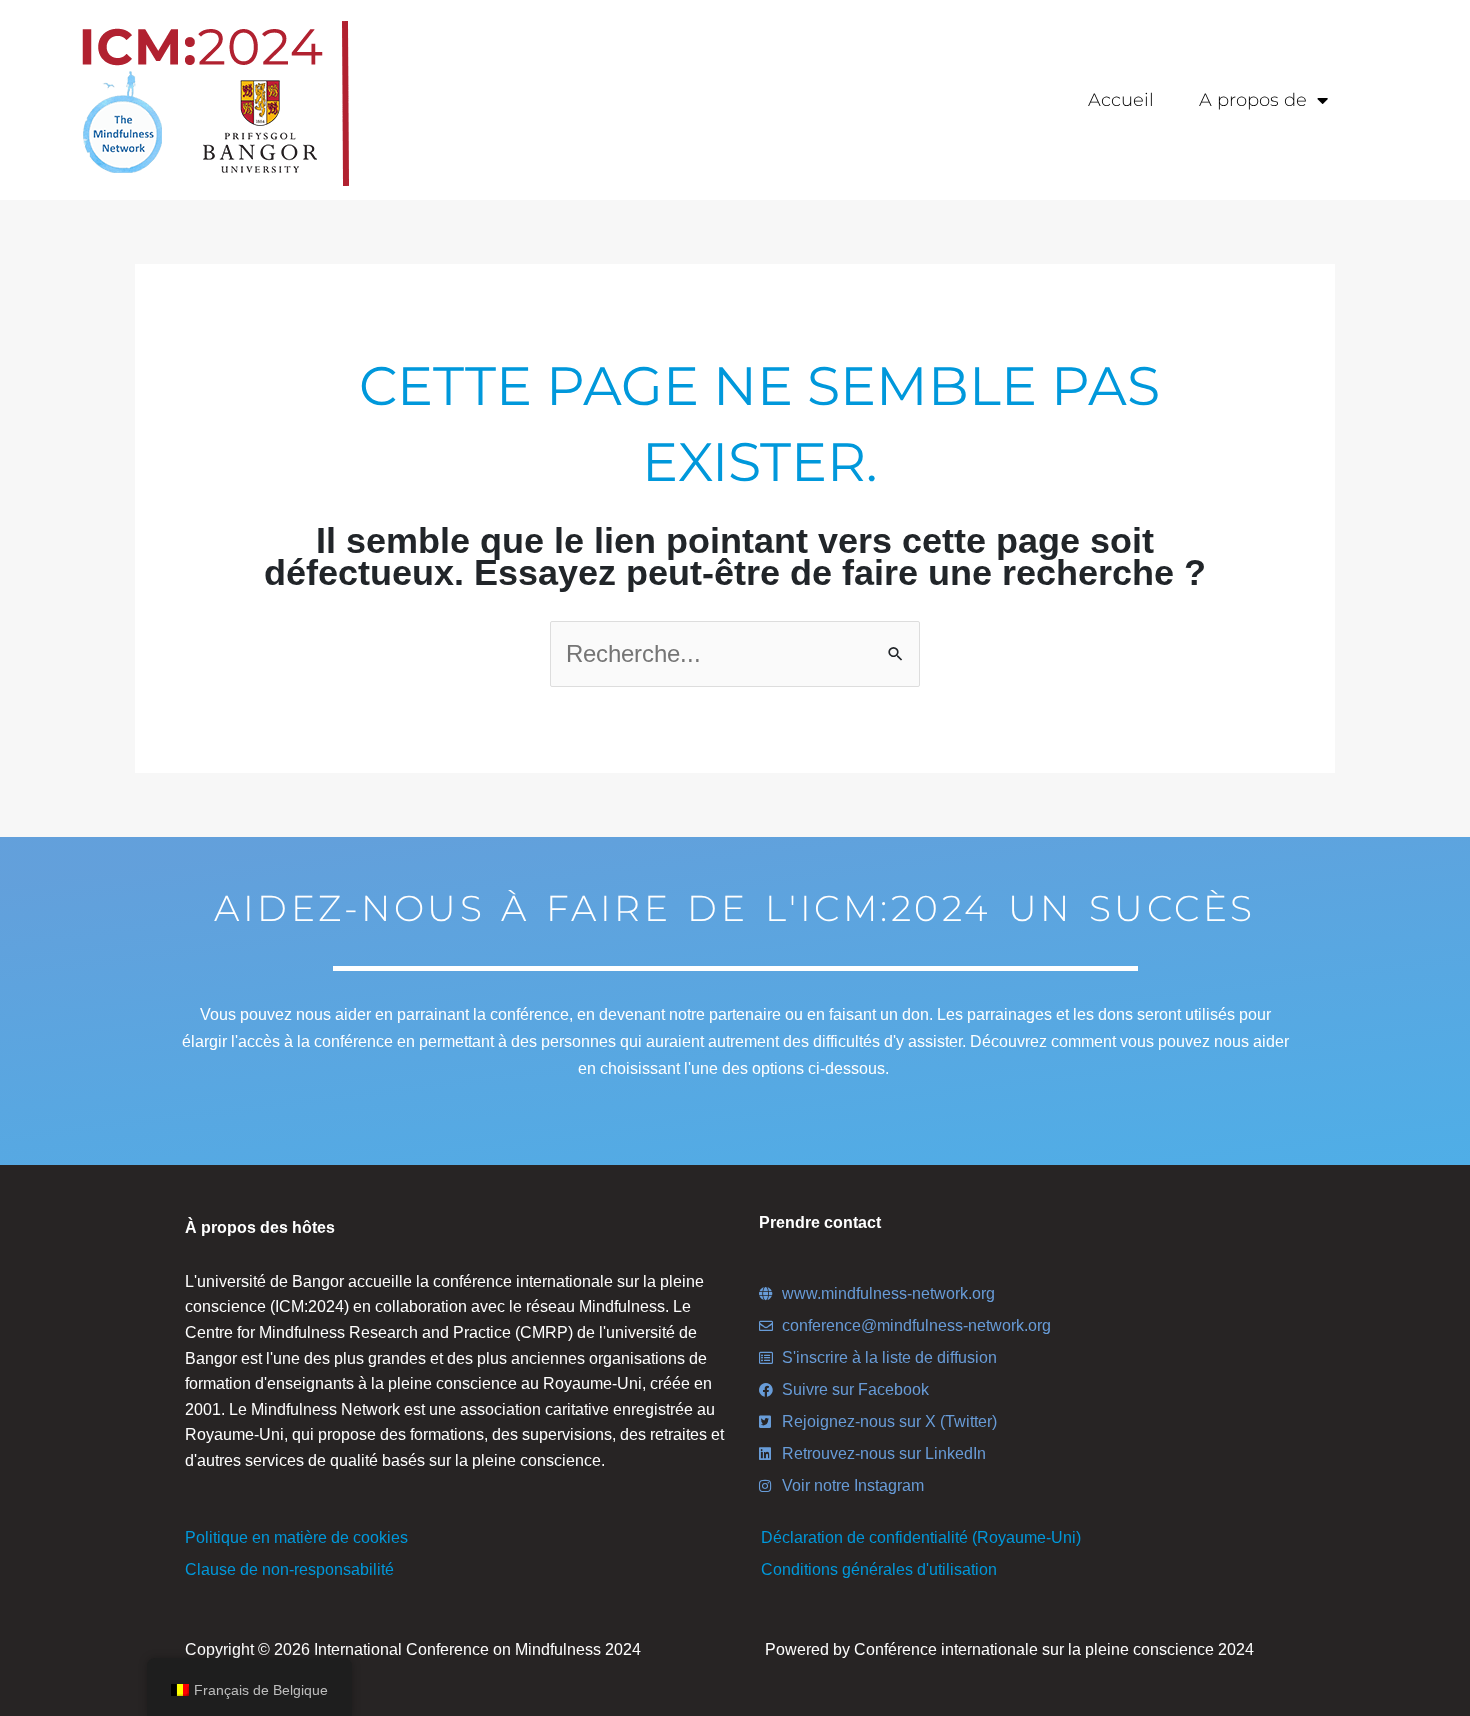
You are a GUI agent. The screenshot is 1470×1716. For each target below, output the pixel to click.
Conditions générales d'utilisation (879, 1569)
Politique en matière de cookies (296, 1537)
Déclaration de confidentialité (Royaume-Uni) (921, 1537)
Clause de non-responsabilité (289, 1569)
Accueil (1121, 100)
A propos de (1253, 100)
